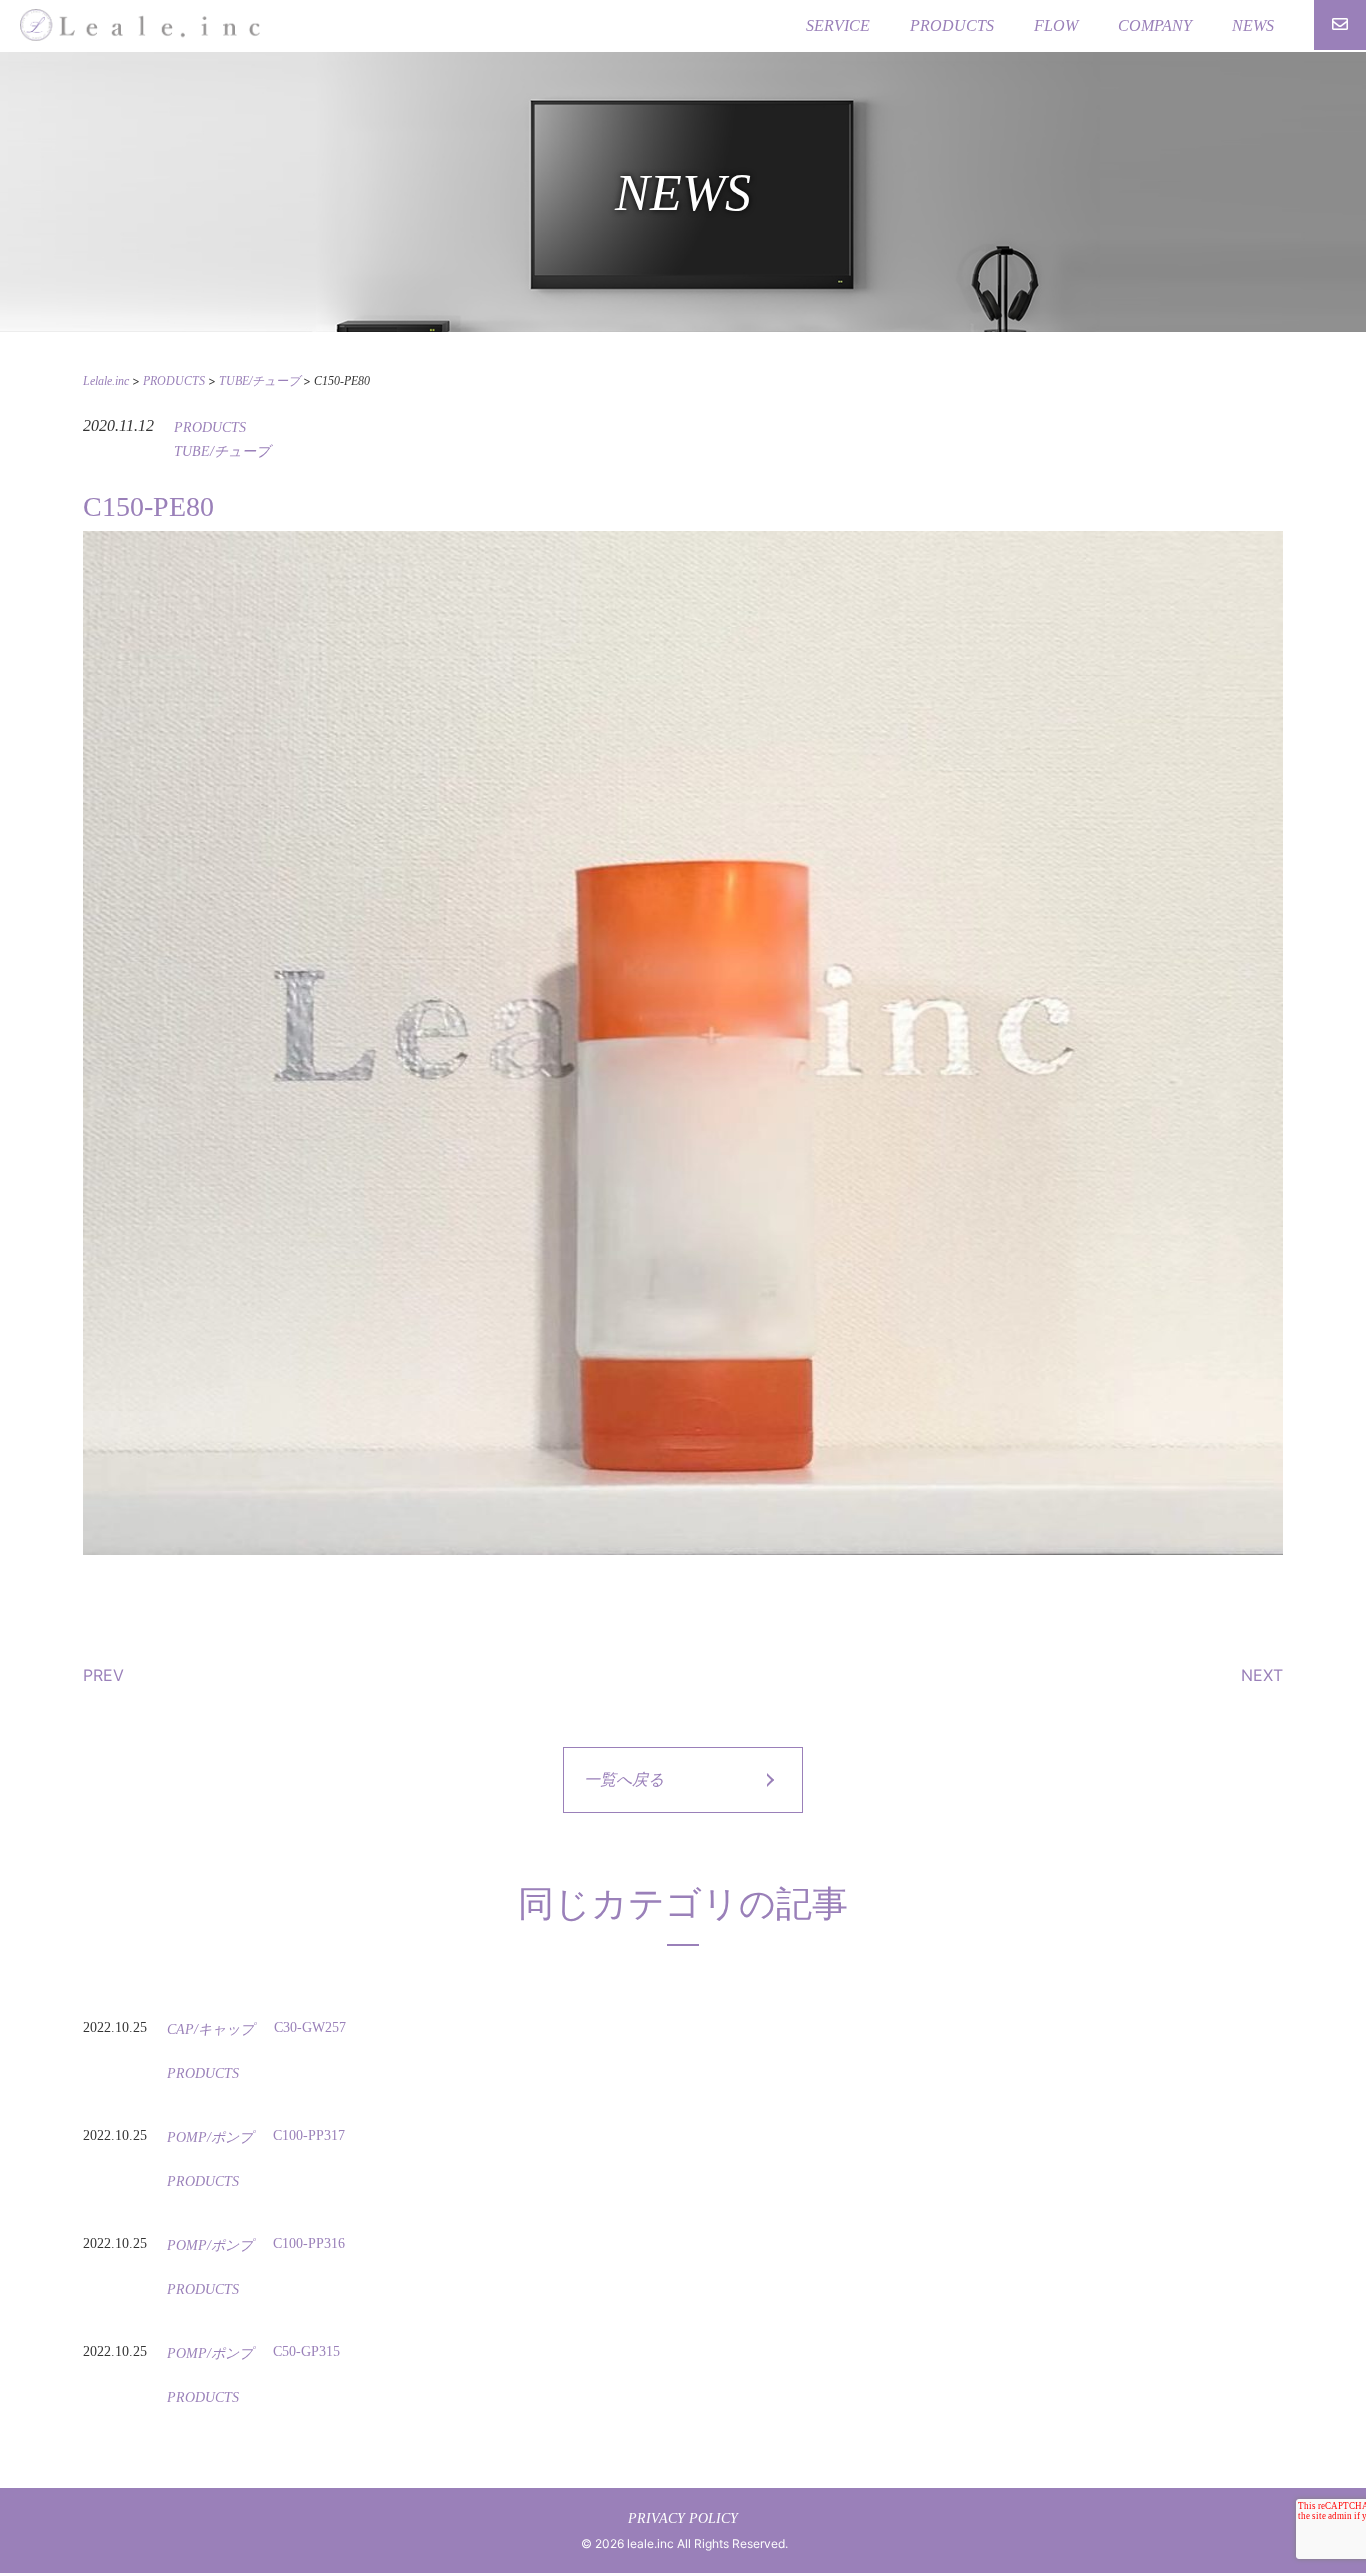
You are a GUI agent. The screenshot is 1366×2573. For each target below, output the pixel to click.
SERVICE (838, 25)
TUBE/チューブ (222, 451)
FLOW (1056, 25)
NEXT (1262, 1675)
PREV (103, 1675)
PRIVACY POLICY (683, 2518)
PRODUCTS (952, 25)
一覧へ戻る (624, 1779)
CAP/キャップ (210, 2029)
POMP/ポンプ (210, 2137)
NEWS (1253, 25)
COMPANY (1155, 25)
